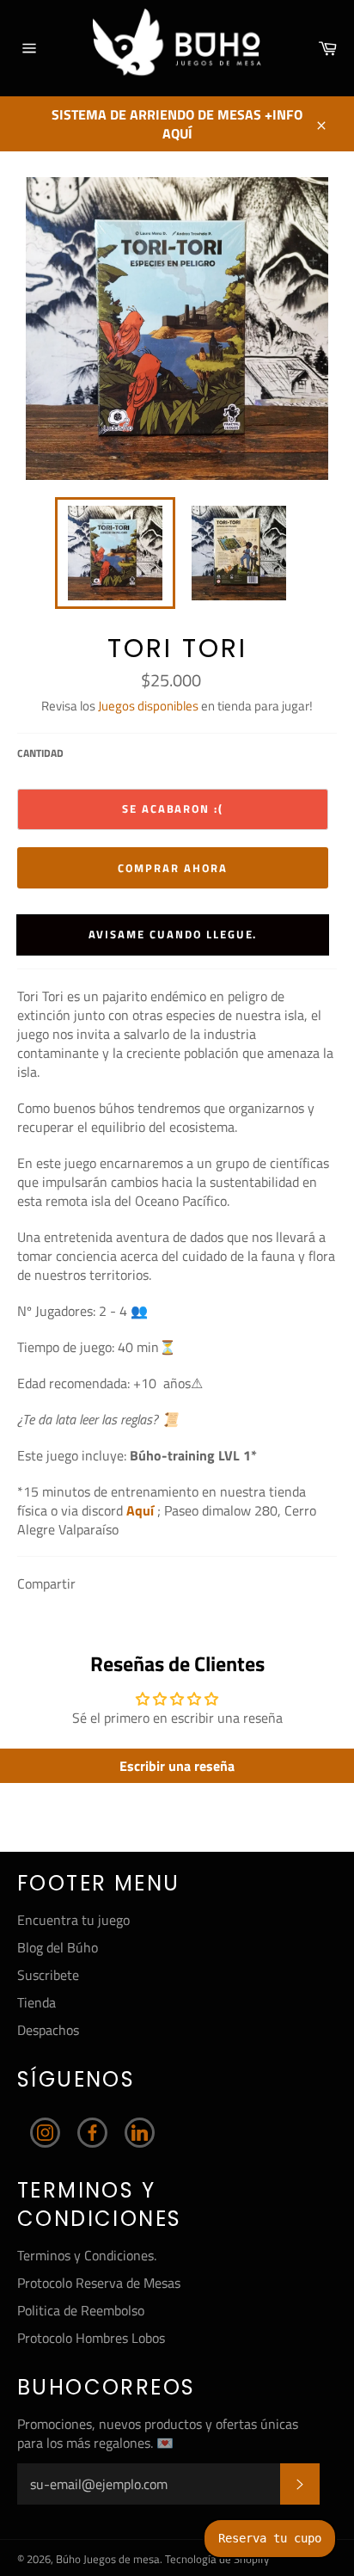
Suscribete (48, 1975)
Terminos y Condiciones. (87, 2255)
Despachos (48, 2030)
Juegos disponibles (148, 706)
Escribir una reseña (177, 1766)
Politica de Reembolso (81, 2310)
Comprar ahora (172, 868)
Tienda (37, 2002)
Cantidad (40, 754)
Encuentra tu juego (73, 1920)
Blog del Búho (58, 1947)
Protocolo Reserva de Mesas (99, 2283)
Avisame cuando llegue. (173, 934)
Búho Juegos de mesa (108, 2559)
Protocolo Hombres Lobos (91, 2338)
